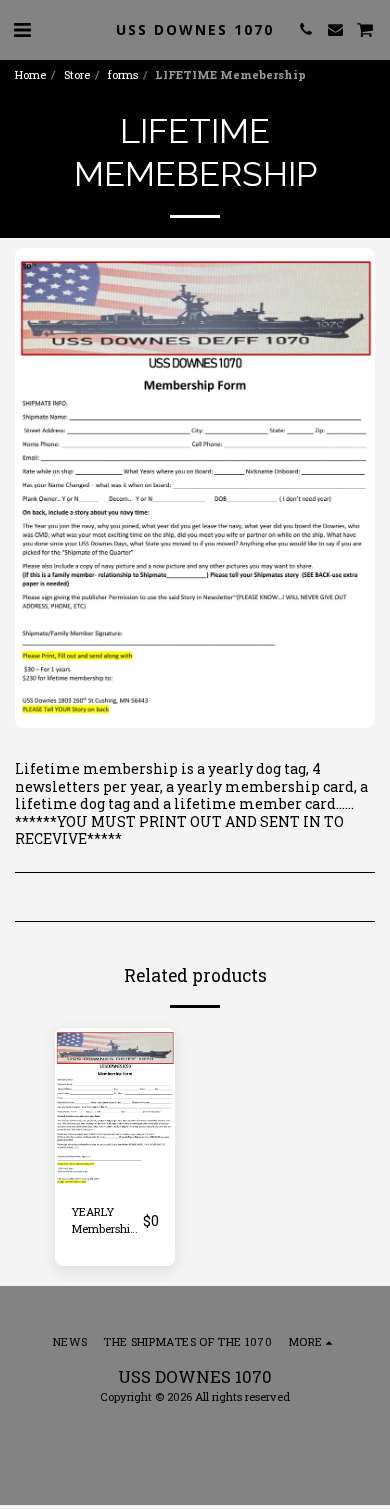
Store (77, 74)
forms (123, 74)
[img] (115, 1108)
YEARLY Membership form (103, 1221)
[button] (22, 29)
